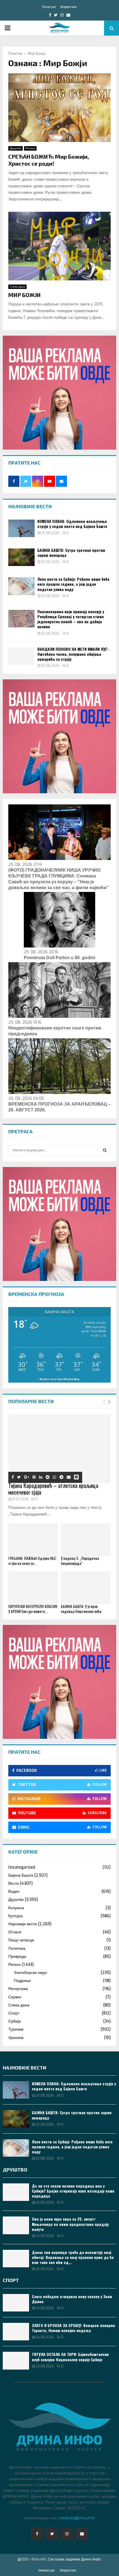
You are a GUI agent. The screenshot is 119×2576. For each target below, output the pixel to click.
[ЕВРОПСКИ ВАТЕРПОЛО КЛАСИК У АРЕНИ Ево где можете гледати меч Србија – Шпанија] (33, 1588)
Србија (15, 2021)
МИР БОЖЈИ (24, 295)
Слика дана (17, 287)
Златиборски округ (31, 1973)
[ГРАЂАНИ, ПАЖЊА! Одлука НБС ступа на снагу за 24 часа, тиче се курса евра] (33, 1540)
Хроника (16, 2038)
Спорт (14, 2013)
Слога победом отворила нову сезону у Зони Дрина (72, 2299)
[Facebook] (37, 2534)
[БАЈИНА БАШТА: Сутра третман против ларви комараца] (21, 557)
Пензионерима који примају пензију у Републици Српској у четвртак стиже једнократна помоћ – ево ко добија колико (71, 619)
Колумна (16, 1908)
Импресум (46, 2570)
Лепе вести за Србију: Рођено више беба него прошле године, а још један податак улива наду (73, 584)
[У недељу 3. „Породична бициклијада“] (86, 1540)
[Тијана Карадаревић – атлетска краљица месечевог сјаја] (59, 1449)
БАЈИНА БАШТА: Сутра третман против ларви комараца (71, 553)
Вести (14, 1883)
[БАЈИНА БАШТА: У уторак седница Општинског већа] (86, 1588)
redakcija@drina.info (77, 2518)
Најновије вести (23, 1924)
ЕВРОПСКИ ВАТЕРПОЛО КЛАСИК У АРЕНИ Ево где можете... (33, 1609)
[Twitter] (52, 2534)
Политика (17, 1948)
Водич (14, 1892)
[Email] (82, 2534)
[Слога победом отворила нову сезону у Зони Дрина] (16, 2303)
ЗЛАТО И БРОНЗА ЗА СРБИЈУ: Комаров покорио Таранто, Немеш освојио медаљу (73, 2328)
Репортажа (18, 1989)
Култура (15, 1916)
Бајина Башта (21, 1875)
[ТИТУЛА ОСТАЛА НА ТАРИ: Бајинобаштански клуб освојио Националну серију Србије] (16, 2361)
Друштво (15, 148)
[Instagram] (67, 2534)
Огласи (15, 1932)
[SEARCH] (105, 1150)
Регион (30, 148)
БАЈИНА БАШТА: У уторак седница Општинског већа (81, 1609)
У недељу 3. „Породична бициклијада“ (80, 1561)
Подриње (22, 1981)
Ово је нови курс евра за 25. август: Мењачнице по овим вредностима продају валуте (70, 2224)
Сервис (15, 1997)
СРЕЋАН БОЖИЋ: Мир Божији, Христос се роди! (49, 160)
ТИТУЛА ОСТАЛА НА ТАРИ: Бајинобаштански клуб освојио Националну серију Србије (70, 2357)
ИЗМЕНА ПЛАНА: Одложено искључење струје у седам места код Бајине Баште (72, 524)
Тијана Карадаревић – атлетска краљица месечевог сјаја (53, 1489)
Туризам (16, 2029)
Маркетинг (69, 7)
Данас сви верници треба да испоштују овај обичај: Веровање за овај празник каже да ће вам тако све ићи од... (73, 2257)
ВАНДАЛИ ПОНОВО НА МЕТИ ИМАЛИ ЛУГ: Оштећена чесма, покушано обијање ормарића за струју (73, 654)
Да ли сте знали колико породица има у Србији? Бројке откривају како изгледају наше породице (73, 2191)
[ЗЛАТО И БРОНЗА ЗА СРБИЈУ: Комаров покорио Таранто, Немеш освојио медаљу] (16, 2332)
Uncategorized (22, 1867)
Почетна (49, 7)
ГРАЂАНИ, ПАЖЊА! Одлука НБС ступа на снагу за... (32, 1561)
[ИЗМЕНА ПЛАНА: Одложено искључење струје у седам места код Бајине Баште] (21, 528)
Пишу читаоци (21, 1940)
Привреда (17, 1957)
